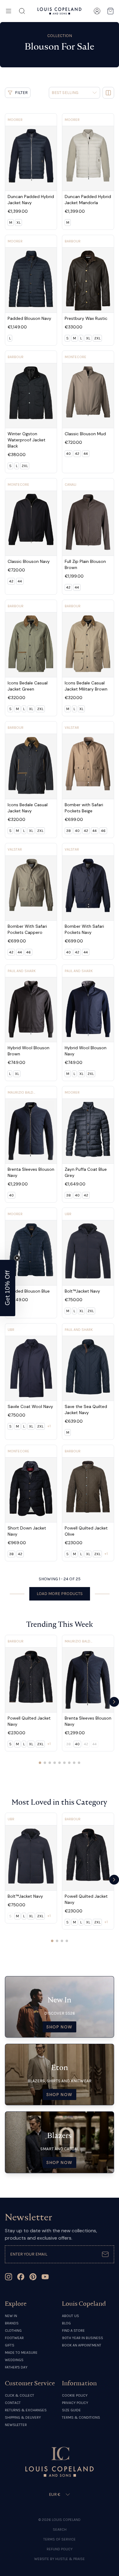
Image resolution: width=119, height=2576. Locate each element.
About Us (70, 2316)
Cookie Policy (75, 2395)
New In (11, 2316)
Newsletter (16, 2425)
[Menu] (9, 11)
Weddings (14, 2360)
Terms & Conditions (81, 2417)
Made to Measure (21, 2353)
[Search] (22, 11)
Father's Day (16, 2367)
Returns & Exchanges (26, 2410)
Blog (66, 2323)
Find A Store (73, 2331)
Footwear (14, 2338)
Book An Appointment (82, 2345)
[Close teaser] (17, 1258)
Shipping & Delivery (23, 2417)
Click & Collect (20, 2395)
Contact (13, 2403)
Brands (12, 2323)
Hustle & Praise (70, 2559)
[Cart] (110, 11)
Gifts (10, 2345)
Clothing (13, 2331)
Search (60, 2529)
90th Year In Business (83, 2338)
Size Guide (71, 2410)
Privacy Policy (75, 2403)
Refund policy (60, 2549)
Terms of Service (60, 2539)
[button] (8, 1288)
